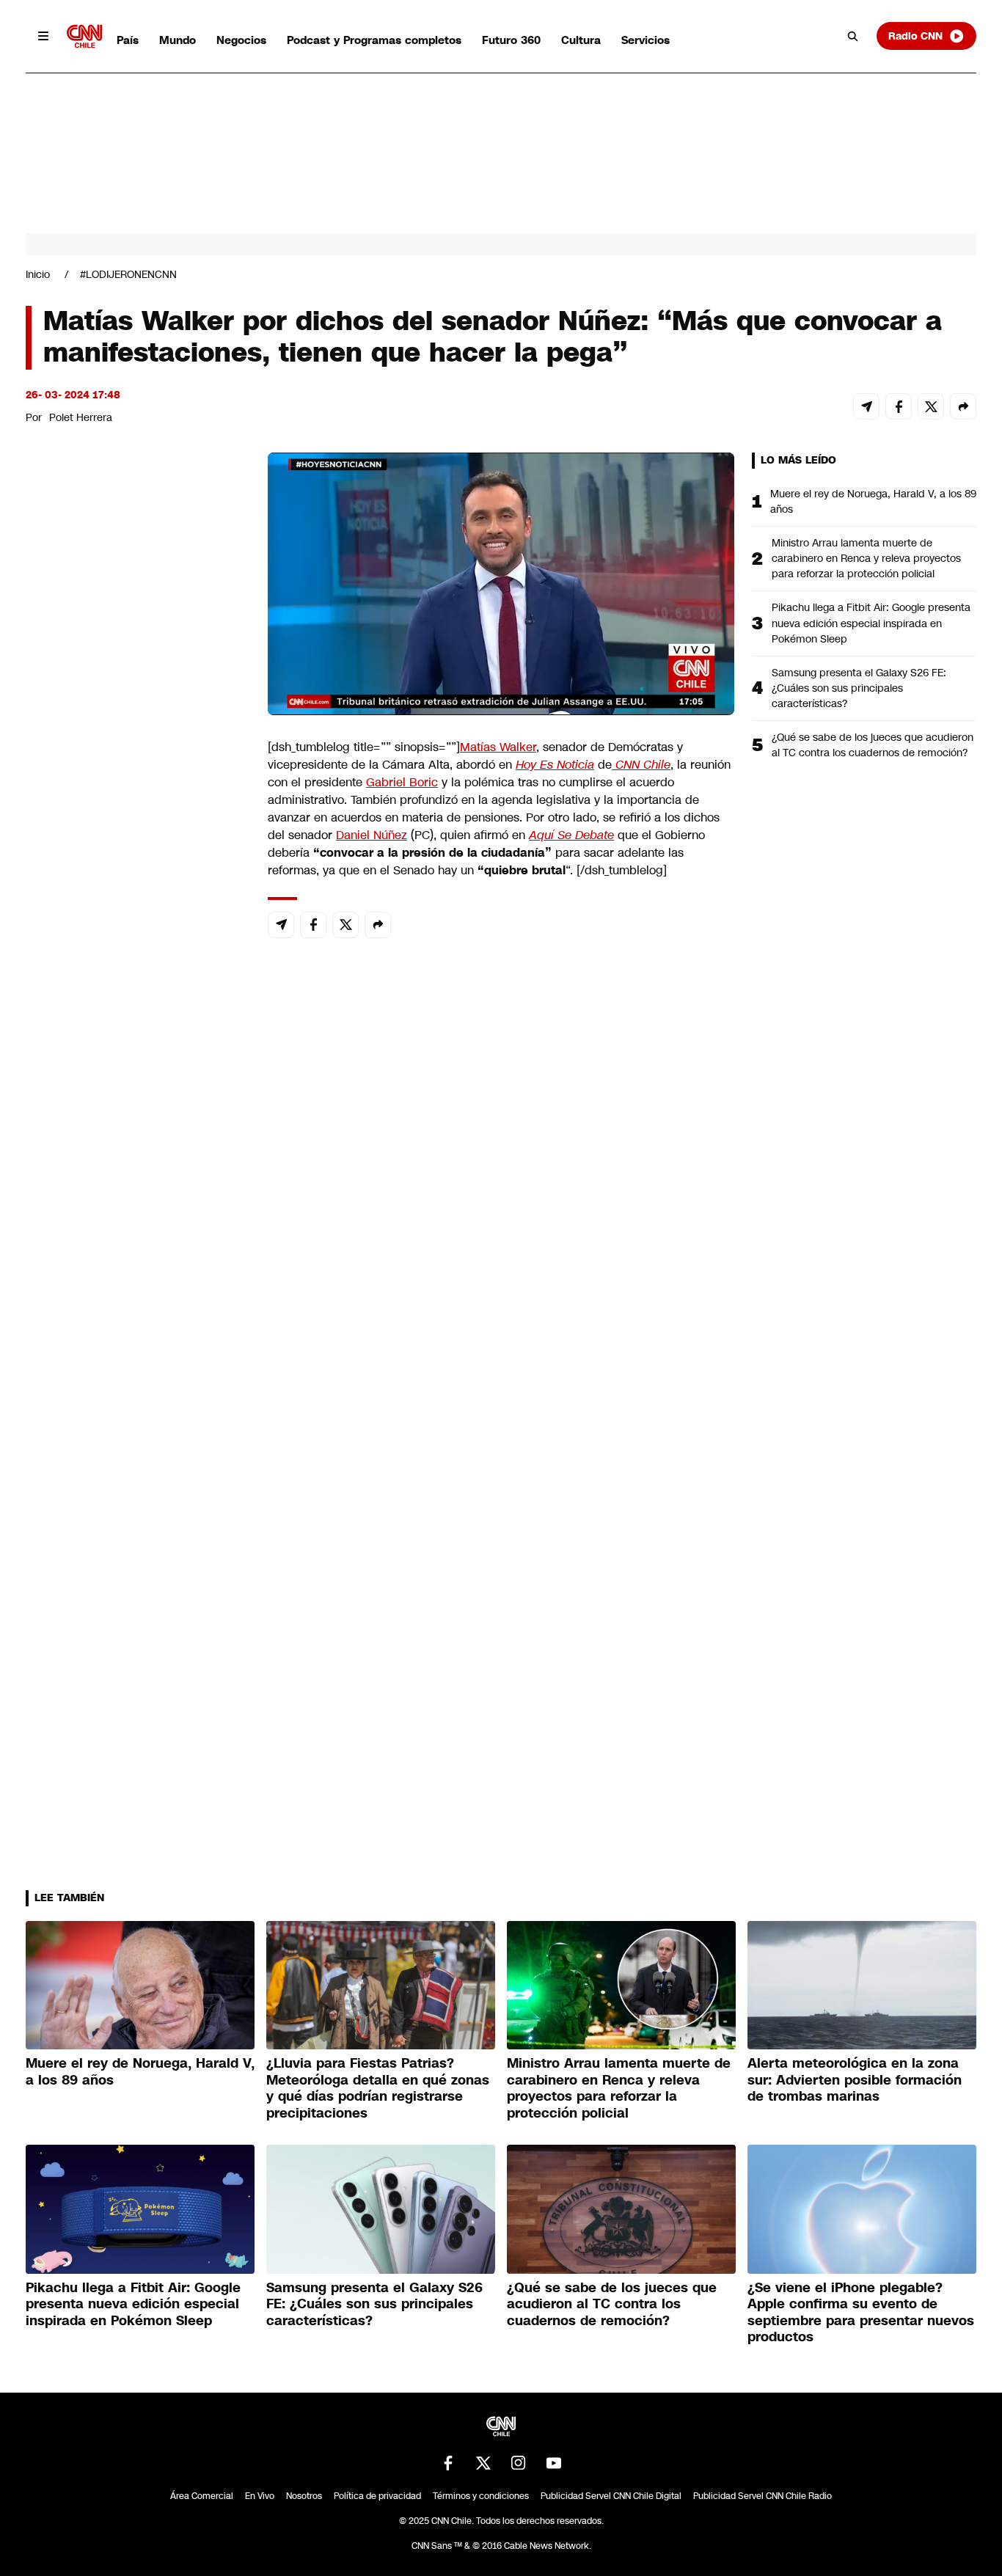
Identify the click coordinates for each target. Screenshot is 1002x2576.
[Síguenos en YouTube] (554, 2463)
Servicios (646, 40)
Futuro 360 (511, 40)
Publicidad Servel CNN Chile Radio (763, 2496)
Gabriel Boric (402, 782)
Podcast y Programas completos (374, 40)
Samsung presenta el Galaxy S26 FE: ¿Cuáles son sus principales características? (859, 688)
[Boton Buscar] (853, 36)
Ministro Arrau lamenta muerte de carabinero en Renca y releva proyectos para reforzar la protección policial (866, 558)
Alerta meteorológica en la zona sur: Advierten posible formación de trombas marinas (855, 2080)
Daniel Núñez (372, 835)
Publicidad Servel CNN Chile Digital (611, 2496)
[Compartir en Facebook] (899, 406)
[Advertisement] (136, 1293)
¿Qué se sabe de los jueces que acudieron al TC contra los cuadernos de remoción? (873, 745)
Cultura (581, 40)
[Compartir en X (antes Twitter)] (931, 406)
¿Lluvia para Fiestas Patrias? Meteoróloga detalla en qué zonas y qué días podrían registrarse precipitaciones (378, 2088)
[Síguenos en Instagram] (519, 2463)
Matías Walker (498, 747)
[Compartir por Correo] (866, 406)
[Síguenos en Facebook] (448, 2463)
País (128, 40)
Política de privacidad (377, 2496)
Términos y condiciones (481, 2496)
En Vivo (260, 2496)
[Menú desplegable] (43, 36)
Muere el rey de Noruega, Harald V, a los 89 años (873, 501)
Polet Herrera (81, 417)
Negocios (241, 40)
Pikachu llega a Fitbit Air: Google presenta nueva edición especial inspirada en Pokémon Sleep (871, 623)
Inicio (38, 274)
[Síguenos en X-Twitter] (483, 2463)
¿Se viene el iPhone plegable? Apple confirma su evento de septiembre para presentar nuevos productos (861, 2313)
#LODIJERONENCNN (128, 274)
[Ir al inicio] (84, 36)
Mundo (178, 40)
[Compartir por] (963, 406)
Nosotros (304, 2496)
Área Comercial (202, 2496)
